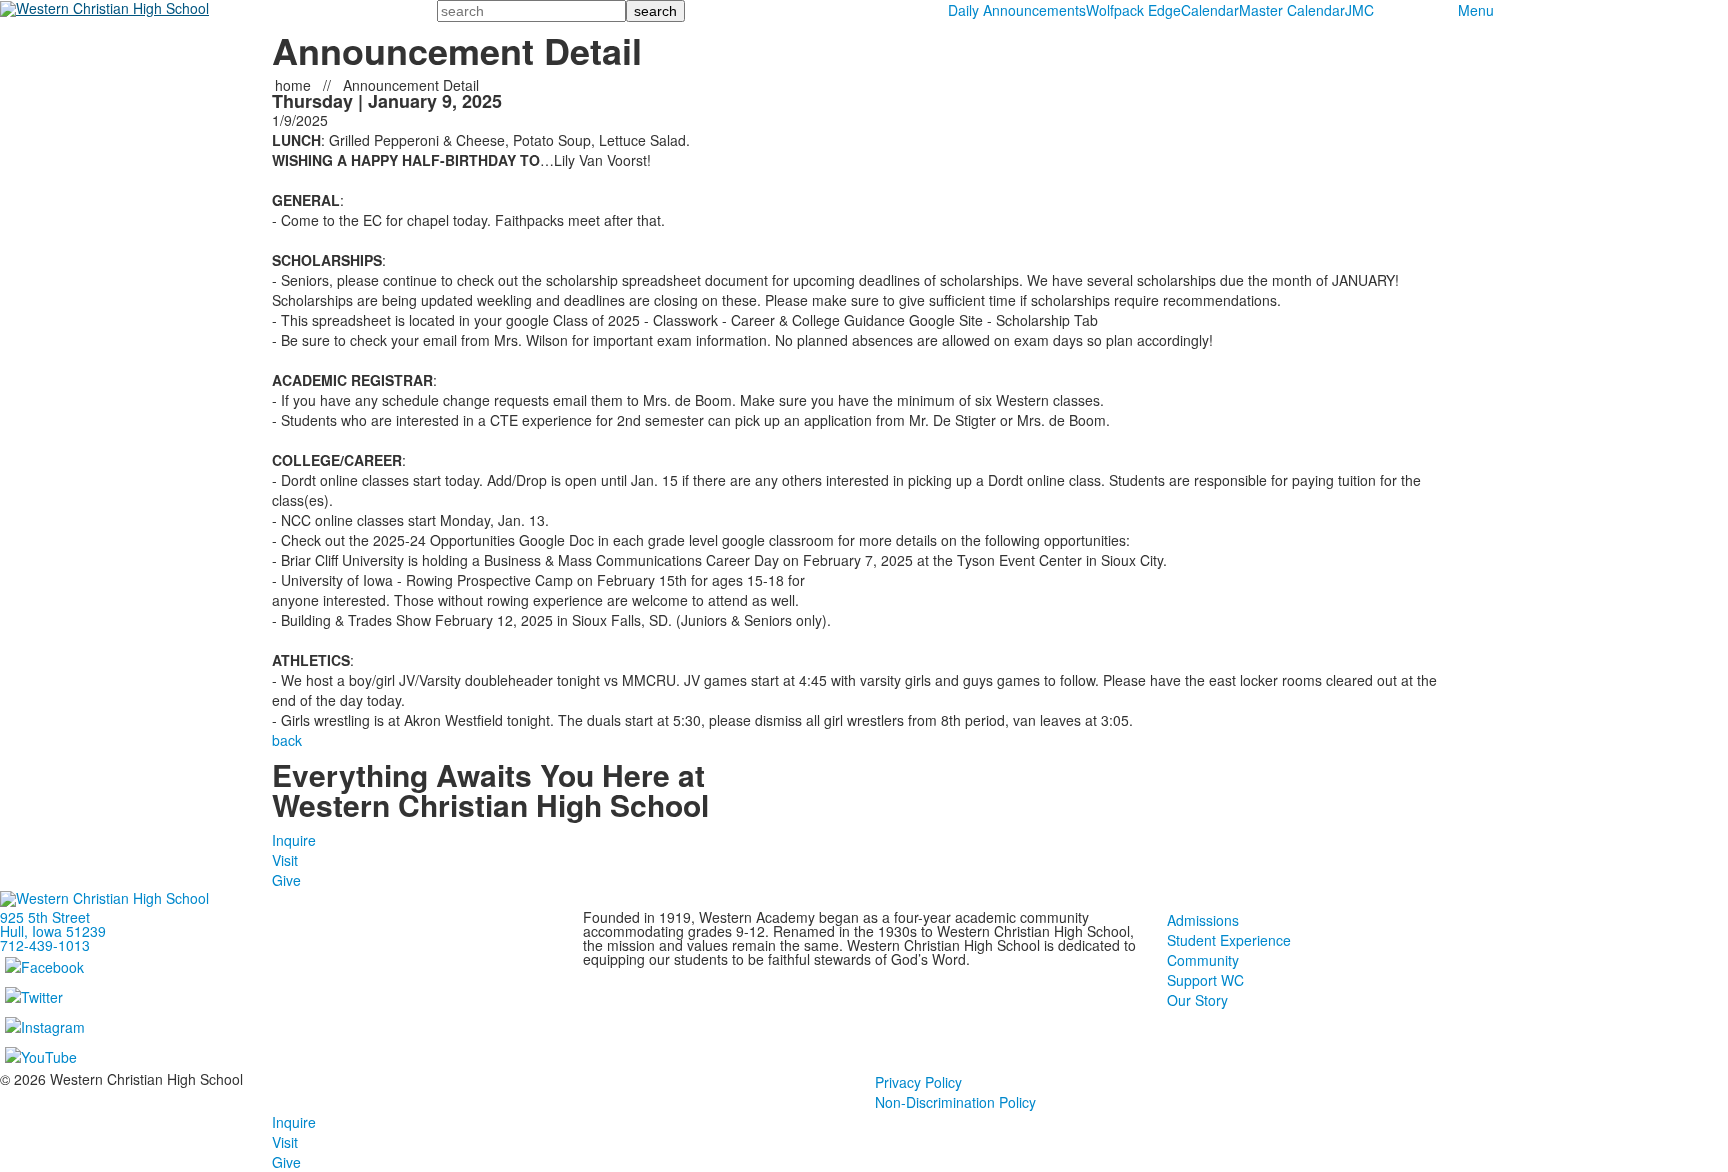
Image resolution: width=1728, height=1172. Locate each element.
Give (286, 880)
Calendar (1210, 10)
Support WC (1205, 980)
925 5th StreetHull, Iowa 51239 (53, 924)
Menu (1476, 10)
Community (1203, 960)
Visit (285, 860)
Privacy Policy (918, 1082)
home (295, 85)
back (287, 740)
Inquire (294, 840)
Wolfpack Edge (1133, 10)
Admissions (1203, 920)
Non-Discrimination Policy (955, 1102)
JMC (1359, 10)
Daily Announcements (1017, 10)
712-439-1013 (45, 945)
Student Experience (1229, 940)
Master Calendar (1292, 10)
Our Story (1197, 1000)
